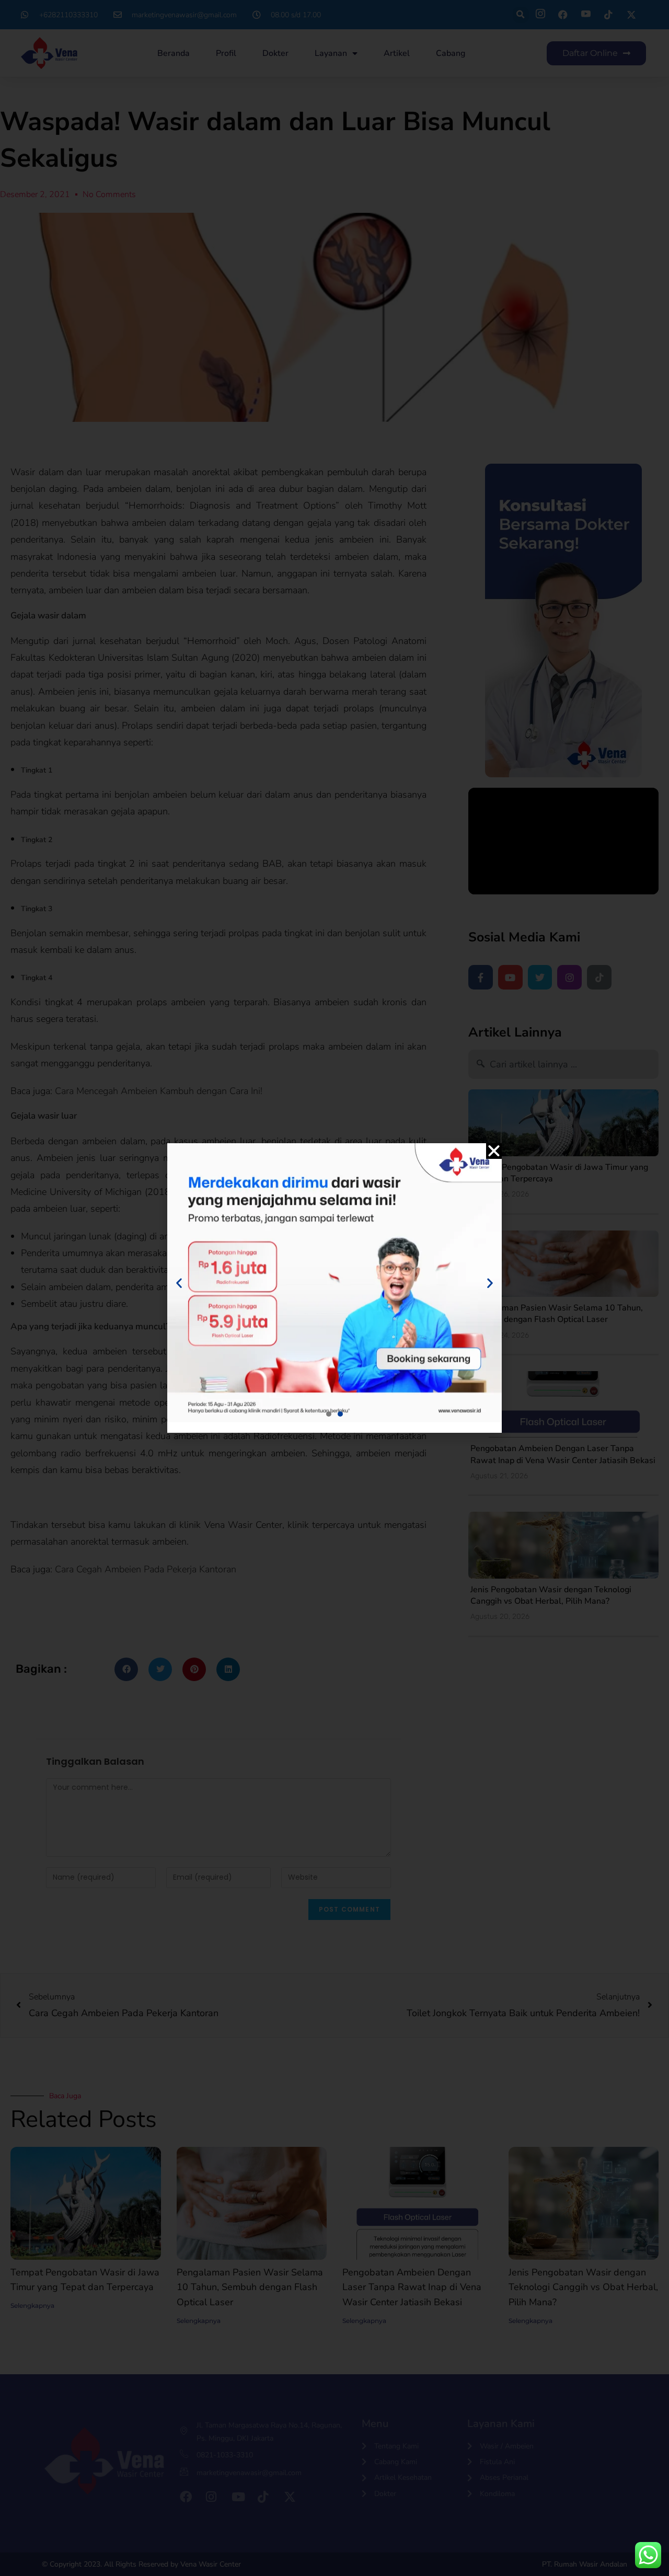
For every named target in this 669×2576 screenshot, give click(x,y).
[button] (494, 1151)
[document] (334, 1288)
